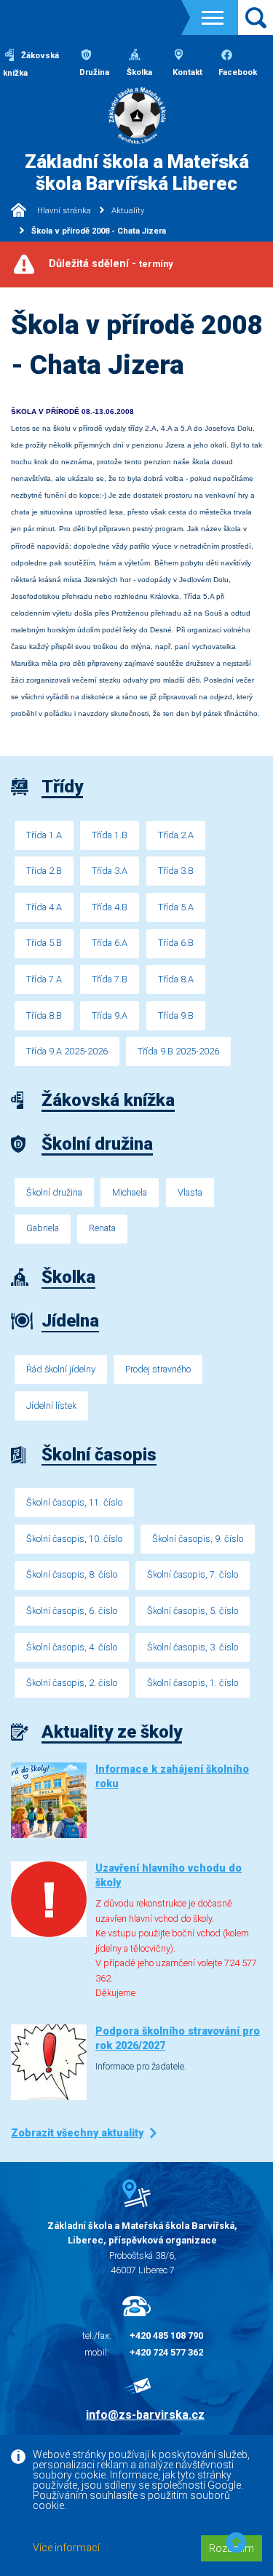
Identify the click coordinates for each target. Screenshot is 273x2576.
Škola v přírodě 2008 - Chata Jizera (99, 231)
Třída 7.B (110, 979)
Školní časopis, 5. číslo (193, 1611)
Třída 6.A (110, 943)
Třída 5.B (44, 943)
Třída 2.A (176, 835)
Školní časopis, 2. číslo (72, 1683)
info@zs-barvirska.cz (145, 2415)
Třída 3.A (110, 871)
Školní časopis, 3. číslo (193, 1647)
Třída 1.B (110, 835)
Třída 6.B (176, 943)
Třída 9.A (110, 1015)
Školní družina (54, 1192)
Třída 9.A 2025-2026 (67, 1051)
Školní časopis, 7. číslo (193, 1574)
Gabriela (43, 1228)
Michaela (130, 1192)
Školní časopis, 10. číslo (74, 1539)
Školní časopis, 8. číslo (72, 1574)
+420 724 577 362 (166, 2352)
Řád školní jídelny (61, 1369)
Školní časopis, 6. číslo (72, 1611)
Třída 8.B (44, 1015)
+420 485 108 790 (166, 2336)
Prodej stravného (158, 1369)
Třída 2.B (44, 871)
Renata (102, 1228)
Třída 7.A (44, 979)
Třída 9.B (176, 1015)
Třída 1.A (44, 835)
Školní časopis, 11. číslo (74, 1502)
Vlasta (190, 1192)
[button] (236, 2544)
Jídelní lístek (51, 1406)
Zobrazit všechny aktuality (77, 2133)
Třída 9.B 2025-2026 (178, 1051)
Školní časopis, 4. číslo (72, 1647)
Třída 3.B (176, 871)
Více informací (66, 2548)
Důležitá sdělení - (111, 264)
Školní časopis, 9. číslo (198, 1539)
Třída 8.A (176, 979)
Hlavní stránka (63, 211)
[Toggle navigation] (213, 18)
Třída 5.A (176, 907)
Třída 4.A (44, 907)
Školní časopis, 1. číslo (193, 1683)
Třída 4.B (110, 907)
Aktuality (128, 211)
